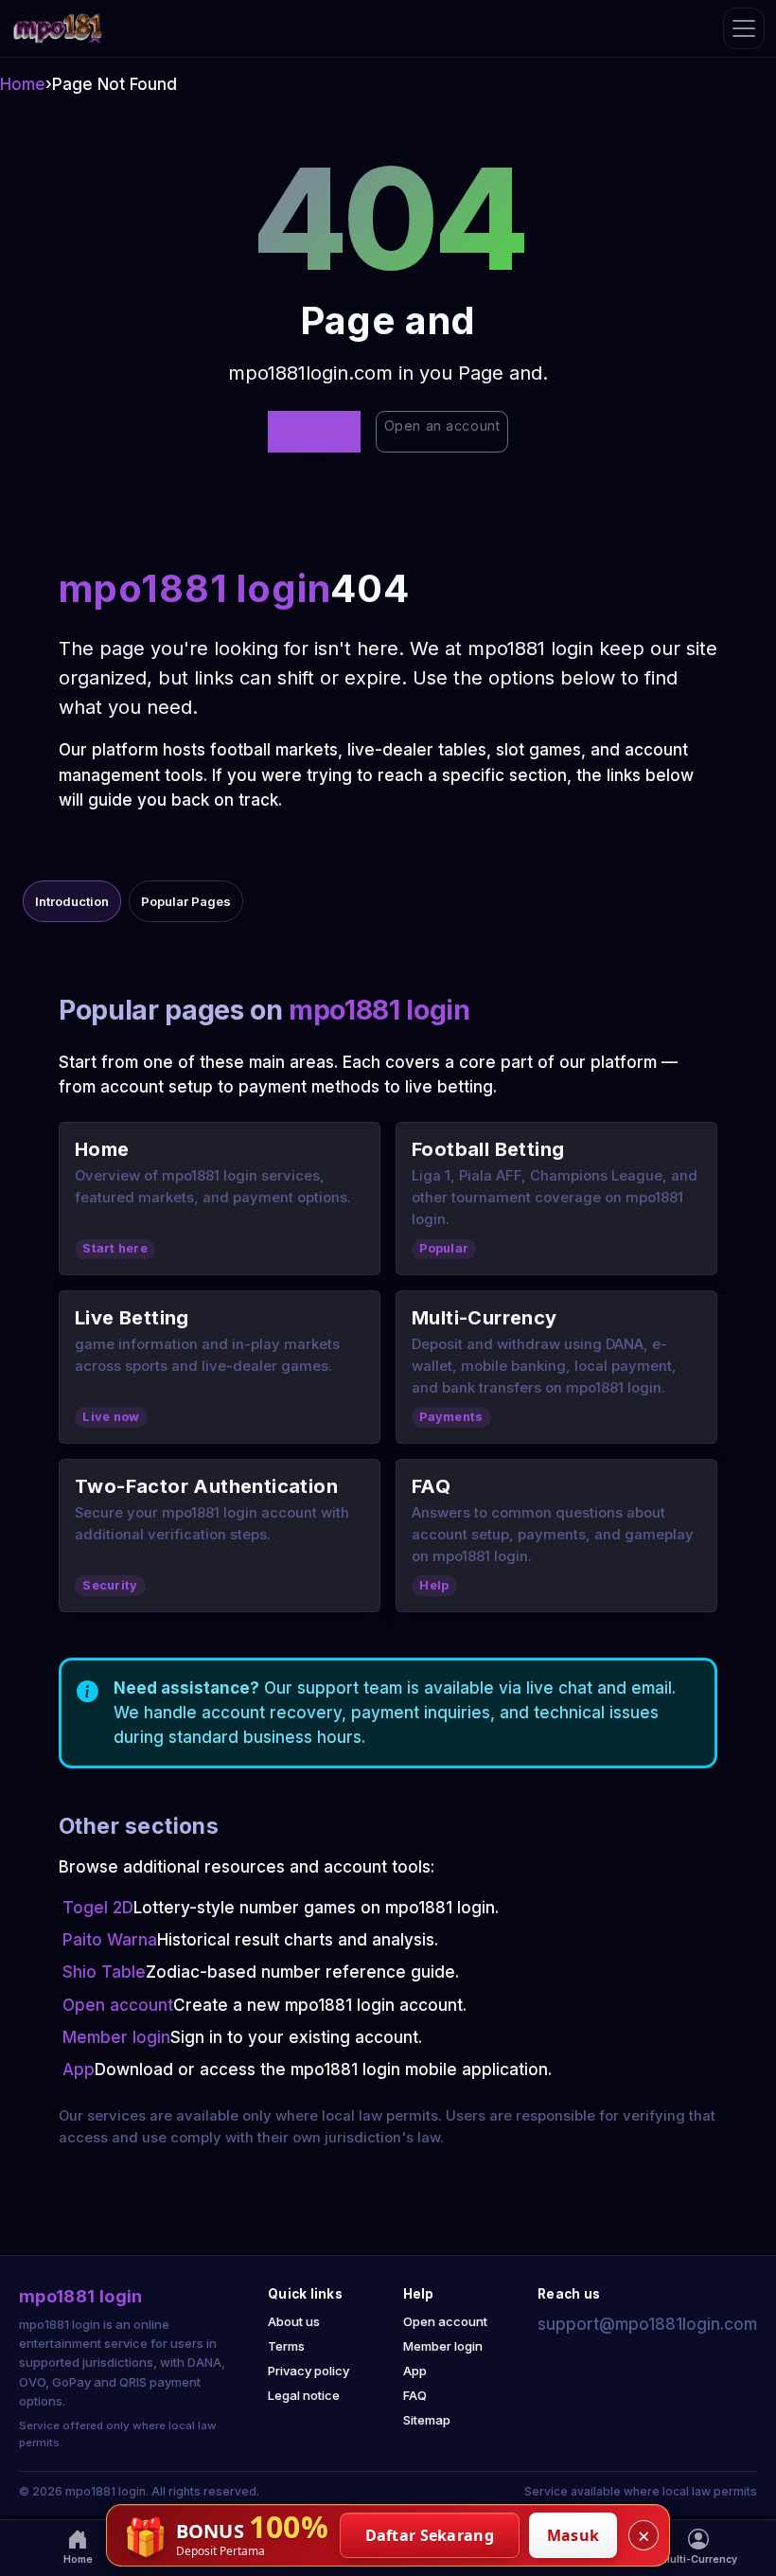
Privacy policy (309, 2371)
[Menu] (744, 28)
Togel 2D (98, 1908)
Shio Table (104, 1972)
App (79, 2070)
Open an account (442, 426)
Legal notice (304, 2395)
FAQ (415, 2395)
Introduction (72, 901)
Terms (286, 2346)
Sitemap (427, 2420)
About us (294, 2321)
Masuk (573, 2535)
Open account (118, 2005)
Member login (116, 2037)
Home (23, 84)
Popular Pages (186, 901)
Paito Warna (110, 1940)
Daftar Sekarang (430, 2535)
